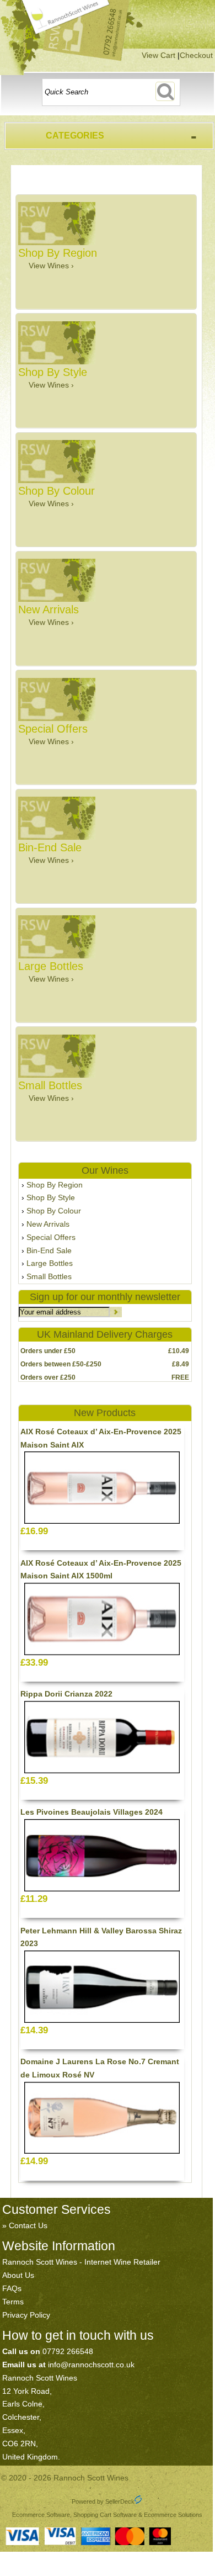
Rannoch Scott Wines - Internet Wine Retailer (81, 2262)
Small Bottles (49, 1276)
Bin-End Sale (49, 1250)
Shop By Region (55, 1185)
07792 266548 (68, 2351)
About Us (18, 2275)
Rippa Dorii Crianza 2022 (66, 1694)
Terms (13, 2302)
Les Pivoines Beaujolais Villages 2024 (92, 1812)
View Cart (158, 55)
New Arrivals (48, 1224)
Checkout (196, 55)
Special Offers (51, 1237)
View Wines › (51, 266)
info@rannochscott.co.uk (91, 2365)
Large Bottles (50, 1263)
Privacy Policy (26, 2315)
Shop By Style (51, 1197)
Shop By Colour (54, 1211)
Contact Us (28, 2225)
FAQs (12, 2288)
